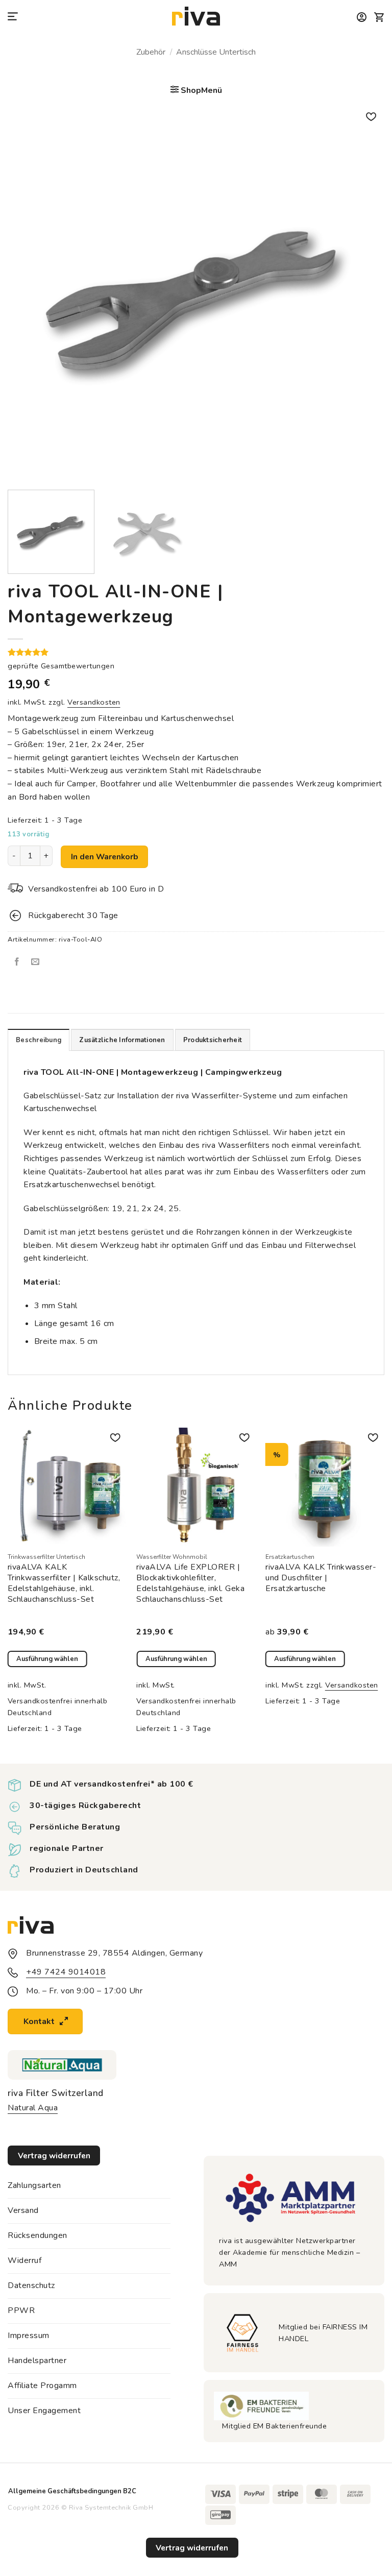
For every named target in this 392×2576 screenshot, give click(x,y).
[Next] (364, 294)
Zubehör (151, 52)
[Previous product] (206, 70)
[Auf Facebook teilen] (17, 962)
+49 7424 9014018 (66, 1972)
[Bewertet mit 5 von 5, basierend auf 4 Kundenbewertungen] (196, 652)
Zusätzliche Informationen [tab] (122, 1040)
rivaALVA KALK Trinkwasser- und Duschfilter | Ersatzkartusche (321, 1578)
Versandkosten (94, 702)
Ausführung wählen (47, 1659)
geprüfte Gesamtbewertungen (61, 666)
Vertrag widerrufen (192, 2548)
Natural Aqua (33, 2108)
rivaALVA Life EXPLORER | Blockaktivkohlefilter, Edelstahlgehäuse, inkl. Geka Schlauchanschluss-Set (190, 1583)
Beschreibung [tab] (39, 1040)
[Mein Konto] (362, 17)
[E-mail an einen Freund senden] (35, 962)
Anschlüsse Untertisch (216, 52)
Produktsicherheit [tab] (213, 1040)
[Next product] (186, 70)
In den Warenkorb (105, 857)
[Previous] (28, 294)
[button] (14, 17)
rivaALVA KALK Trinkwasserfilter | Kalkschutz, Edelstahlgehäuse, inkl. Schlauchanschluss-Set (64, 1583)
